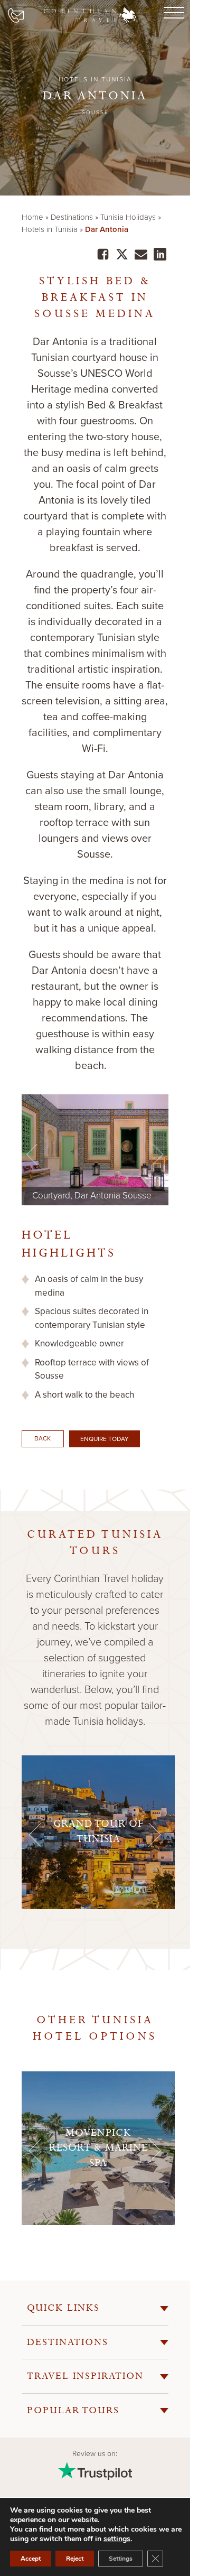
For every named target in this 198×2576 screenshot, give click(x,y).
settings (117, 2539)
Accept (31, 2559)
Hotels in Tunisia (50, 229)
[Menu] (172, 13)
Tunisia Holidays (128, 217)
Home (32, 217)
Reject (75, 2559)
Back (43, 1438)
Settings (121, 2559)
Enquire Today (105, 1439)
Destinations (72, 217)
